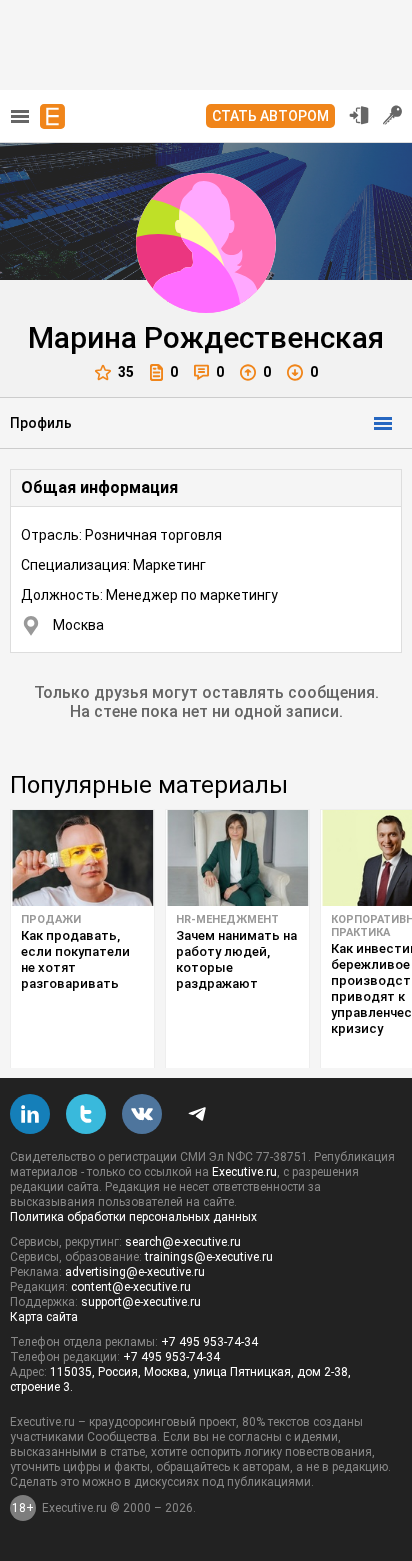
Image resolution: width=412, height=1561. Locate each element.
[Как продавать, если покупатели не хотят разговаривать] (82, 858)
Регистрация (393, 115)
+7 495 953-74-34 (209, 1342)
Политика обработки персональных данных (133, 1217)
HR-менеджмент (227, 919)
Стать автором (270, 116)
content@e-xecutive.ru (131, 1287)
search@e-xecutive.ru (183, 1242)
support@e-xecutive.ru (141, 1302)
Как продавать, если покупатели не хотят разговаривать (75, 959)
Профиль (41, 423)
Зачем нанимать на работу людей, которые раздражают (236, 959)
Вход (359, 115)
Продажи (51, 919)
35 (126, 372)
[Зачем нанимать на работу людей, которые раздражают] (237, 858)
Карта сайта (44, 1317)
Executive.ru (244, 1172)
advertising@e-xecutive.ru (135, 1272)
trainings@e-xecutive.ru (209, 1257)
